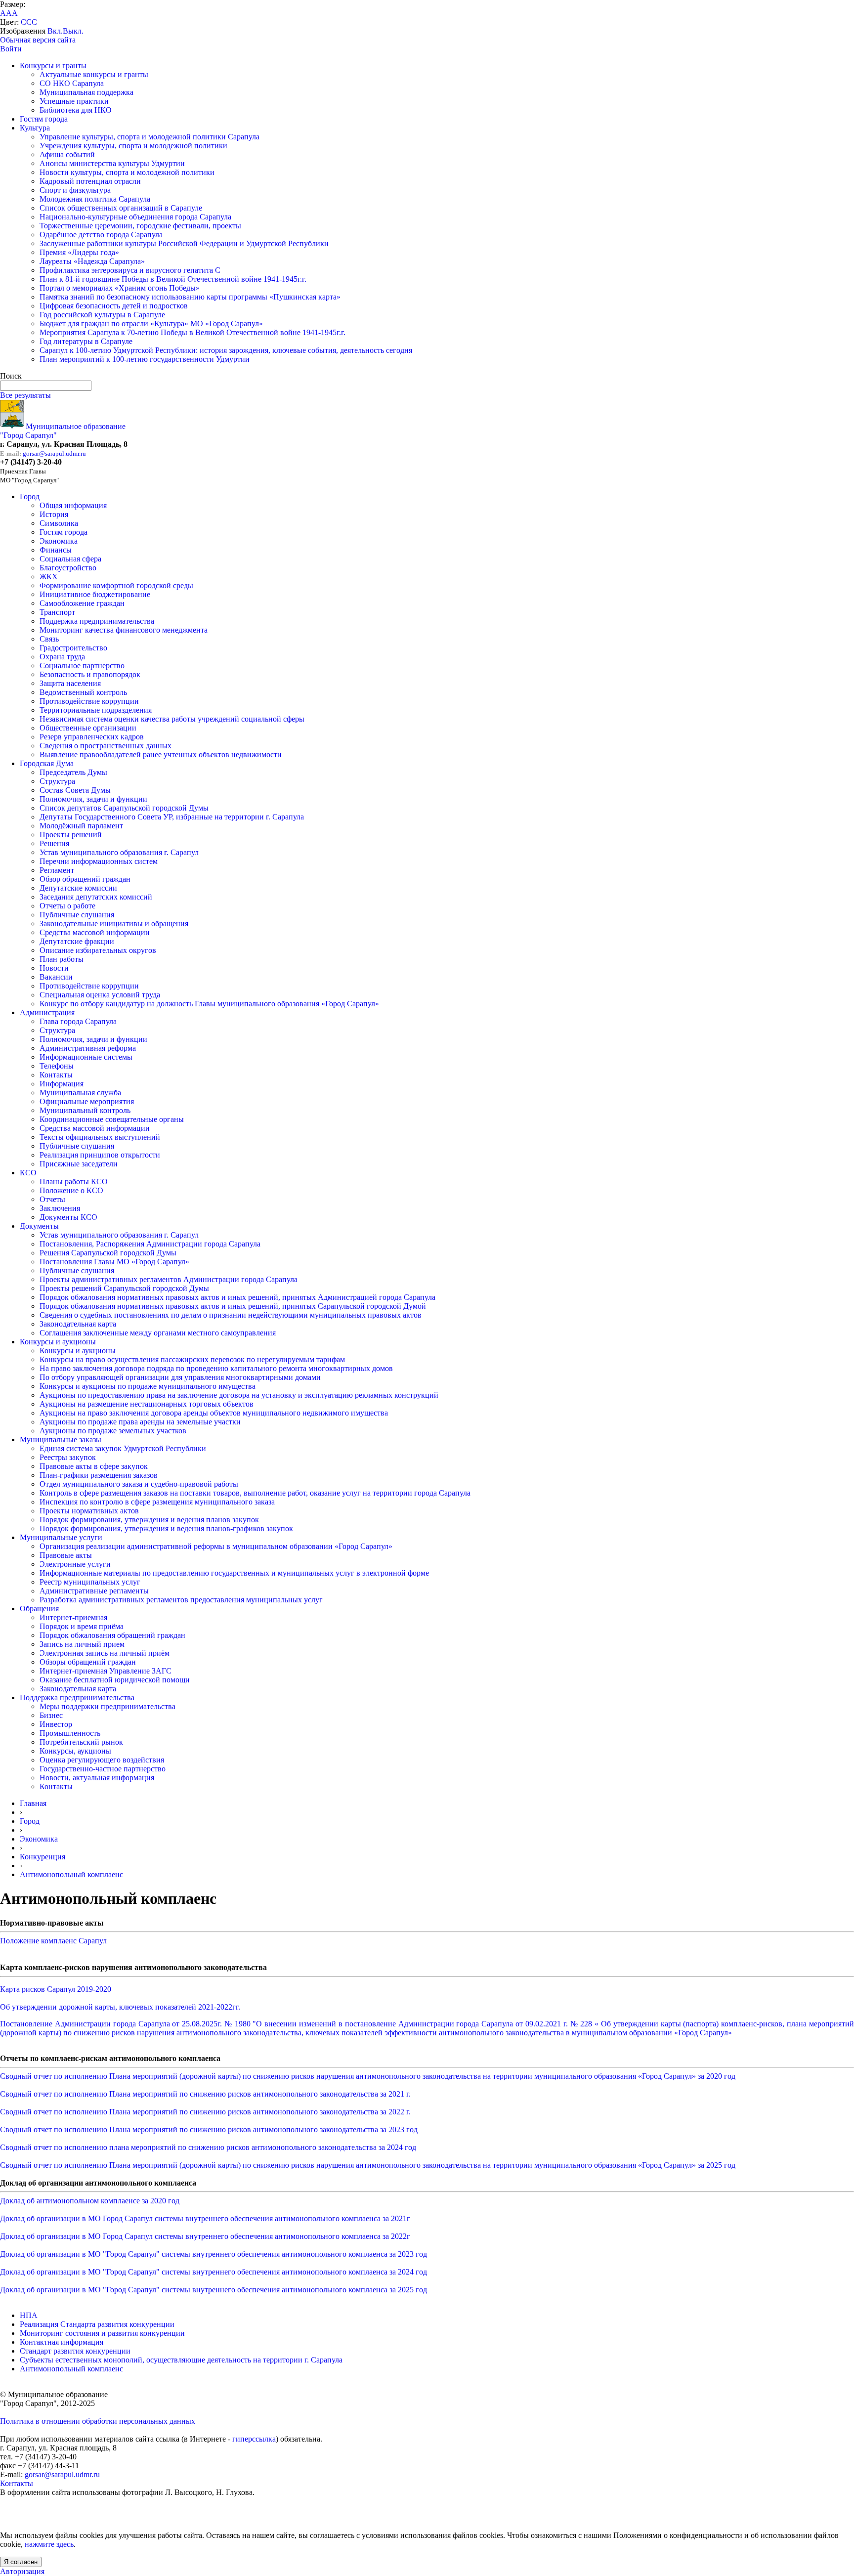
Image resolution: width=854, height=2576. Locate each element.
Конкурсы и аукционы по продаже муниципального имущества (148, 1386)
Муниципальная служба (80, 1093)
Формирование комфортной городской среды (116, 585)
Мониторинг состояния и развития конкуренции (102, 2333)
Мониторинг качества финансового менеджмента (124, 630)
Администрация (47, 1012)
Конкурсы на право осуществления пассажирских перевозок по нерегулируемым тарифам (192, 1359)
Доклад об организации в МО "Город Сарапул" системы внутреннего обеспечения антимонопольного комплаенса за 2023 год (213, 2254)
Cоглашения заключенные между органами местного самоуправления (158, 1333)
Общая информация (73, 505)
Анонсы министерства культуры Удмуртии (112, 163)
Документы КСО (68, 1217)
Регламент (57, 870)
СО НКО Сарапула (72, 83)
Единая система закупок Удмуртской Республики (123, 1448)
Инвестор (56, 1724)
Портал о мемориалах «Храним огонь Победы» (120, 288)
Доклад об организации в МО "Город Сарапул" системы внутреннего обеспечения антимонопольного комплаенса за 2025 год (213, 2290)
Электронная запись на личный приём (105, 1653)
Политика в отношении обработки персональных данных (98, 2421)
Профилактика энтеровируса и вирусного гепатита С (130, 270)
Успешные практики (74, 101)
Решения (54, 843)
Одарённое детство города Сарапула (101, 235)
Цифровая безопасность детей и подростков (114, 306)
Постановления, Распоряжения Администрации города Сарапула (150, 1244)
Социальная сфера (70, 559)
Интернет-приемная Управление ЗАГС (106, 1671)
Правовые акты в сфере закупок (94, 1466)
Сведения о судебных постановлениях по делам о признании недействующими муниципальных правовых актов (231, 1315)
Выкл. (73, 31)
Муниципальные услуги (61, 1537)
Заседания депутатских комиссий (96, 897)
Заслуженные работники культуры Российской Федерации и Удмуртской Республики (184, 243)
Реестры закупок (68, 1457)
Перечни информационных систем (99, 861)
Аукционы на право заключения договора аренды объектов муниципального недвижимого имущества (214, 1413)
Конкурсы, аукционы (75, 1751)
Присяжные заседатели (79, 1164)
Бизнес (51, 1715)
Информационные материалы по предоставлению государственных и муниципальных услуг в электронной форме (234, 1573)
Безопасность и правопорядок (90, 674)
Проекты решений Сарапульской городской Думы (124, 1288)
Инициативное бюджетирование (95, 594)
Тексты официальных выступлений (100, 1137)
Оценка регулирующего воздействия (102, 1760)
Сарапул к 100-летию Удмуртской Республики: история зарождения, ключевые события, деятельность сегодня (226, 350)
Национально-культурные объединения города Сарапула (135, 217)
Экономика (59, 541)
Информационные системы (86, 1057)
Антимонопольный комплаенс (71, 1874)
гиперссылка (254, 2439)
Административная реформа (88, 1048)
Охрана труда (62, 657)
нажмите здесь (49, 2544)
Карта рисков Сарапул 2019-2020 (56, 1989)
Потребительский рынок (81, 1742)
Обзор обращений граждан (85, 879)
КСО (28, 1173)
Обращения (39, 1609)
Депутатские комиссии (78, 888)
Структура (57, 781)
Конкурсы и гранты (53, 65)
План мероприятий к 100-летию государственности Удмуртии (145, 359)
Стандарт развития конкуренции (75, 2351)
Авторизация (22, 2571)
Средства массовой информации (95, 932)
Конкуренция (43, 1857)
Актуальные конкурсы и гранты (94, 74)
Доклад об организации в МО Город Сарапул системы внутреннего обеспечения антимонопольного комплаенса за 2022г (205, 2236)
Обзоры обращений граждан (88, 1662)
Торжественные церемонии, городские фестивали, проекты (140, 226)
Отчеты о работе (67, 906)
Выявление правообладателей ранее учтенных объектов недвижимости (161, 754)
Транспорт (57, 612)
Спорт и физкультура (75, 190)
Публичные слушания (77, 915)
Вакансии (56, 977)
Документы (39, 1226)
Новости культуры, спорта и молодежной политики (127, 172)
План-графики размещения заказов (99, 1475)
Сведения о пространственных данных (106, 746)
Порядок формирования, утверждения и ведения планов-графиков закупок (166, 1528)
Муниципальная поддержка (86, 92)
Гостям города (44, 119)
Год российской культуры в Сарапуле (102, 315)
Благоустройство (68, 568)
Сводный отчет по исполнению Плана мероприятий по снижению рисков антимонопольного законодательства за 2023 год (209, 2129)
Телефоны (57, 1066)
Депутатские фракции (77, 941)
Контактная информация (62, 2342)
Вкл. (55, 31)
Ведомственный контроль (83, 692)
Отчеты (52, 1199)
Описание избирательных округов (98, 950)
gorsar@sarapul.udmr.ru (54, 453)
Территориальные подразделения (96, 710)
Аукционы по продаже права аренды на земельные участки (140, 1422)
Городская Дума (47, 763)
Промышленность (70, 1733)
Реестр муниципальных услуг (90, 1582)
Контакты (56, 1075)
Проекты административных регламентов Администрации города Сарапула (169, 1279)
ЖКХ (49, 577)
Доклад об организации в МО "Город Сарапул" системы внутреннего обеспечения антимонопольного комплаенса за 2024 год (213, 2272)
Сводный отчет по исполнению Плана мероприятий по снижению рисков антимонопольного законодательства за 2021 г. (205, 2094)
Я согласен (21, 2562)
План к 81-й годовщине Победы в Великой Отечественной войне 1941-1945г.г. (173, 279)
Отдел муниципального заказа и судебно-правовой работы (139, 1484)
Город (30, 496)
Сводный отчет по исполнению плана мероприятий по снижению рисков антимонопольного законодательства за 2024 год (208, 2147)
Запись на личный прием (82, 1644)
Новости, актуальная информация (97, 1778)
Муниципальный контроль (85, 1110)
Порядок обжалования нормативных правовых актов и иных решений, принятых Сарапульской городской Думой (233, 1306)
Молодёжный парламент (81, 826)
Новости (54, 968)
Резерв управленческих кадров (92, 737)
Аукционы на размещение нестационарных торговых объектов (147, 1404)
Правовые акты (66, 1555)
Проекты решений (71, 835)
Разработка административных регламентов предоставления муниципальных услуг (181, 1600)
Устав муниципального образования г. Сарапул (119, 852)
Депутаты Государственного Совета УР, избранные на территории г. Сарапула (172, 817)
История (54, 514)
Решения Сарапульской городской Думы (108, 1253)
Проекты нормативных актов (89, 1511)
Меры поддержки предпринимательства (107, 1706)
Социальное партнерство (82, 665)
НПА (29, 2315)
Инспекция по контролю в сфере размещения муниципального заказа (157, 1502)
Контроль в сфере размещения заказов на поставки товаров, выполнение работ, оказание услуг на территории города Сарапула (255, 1493)
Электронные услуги (75, 1564)
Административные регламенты (94, 1591)
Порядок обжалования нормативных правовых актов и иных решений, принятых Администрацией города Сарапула (237, 1297)
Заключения (60, 1208)
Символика (59, 523)
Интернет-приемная (73, 1617)
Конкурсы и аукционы (58, 1342)
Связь (49, 639)
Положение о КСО (71, 1190)
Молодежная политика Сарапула (95, 199)
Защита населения (70, 683)
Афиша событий (67, 154)
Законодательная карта (78, 1324)
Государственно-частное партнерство (103, 1769)
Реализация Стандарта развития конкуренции (97, 2324)
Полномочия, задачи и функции (93, 799)
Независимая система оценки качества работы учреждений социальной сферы (172, 719)
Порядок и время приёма (82, 1626)
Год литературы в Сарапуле (86, 341)
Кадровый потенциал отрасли (90, 181)
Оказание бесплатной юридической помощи (115, 1680)
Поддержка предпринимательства (97, 621)
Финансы (56, 550)
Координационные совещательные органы (112, 1119)
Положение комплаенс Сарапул (53, 1941)
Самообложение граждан (82, 603)
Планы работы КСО (74, 1181)
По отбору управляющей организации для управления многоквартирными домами (180, 1377)
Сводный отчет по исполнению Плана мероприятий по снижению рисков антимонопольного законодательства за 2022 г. (205, 2112)
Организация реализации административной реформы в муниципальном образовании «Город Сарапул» (216, 1546)
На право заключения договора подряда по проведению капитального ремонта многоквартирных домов (216, 1368)
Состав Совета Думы (75, 790)
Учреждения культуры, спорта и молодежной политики (133, 146)
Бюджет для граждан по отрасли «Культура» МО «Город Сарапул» (151, 323)
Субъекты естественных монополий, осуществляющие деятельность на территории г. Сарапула (181, 2360)
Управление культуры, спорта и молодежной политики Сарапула (149, 137)
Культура (35, 128)
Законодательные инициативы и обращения (114, 923)
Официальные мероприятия (87, 1101)
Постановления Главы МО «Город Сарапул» (114, 1262)
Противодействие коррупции (89, 701)
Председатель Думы (73, 772)
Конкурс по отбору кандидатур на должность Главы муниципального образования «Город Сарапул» (209, 1004)
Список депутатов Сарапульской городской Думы (124, 808)
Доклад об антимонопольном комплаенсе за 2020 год (90, 2201)
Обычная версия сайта (38, 40)
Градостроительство (73, 648)
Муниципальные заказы (61, 1439)
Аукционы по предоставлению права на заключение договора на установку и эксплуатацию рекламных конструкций (239, 1395)
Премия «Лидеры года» (79, 252)
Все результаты (25, 395)
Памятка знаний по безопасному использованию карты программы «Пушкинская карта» (190, 297)
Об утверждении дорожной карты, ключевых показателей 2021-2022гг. (120, 2007)
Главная (33, 1803)
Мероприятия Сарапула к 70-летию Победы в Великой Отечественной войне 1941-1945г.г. (192, 332)
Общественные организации (88, 728)
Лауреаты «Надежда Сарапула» (92, 261)
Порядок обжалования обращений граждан (112, 1635)
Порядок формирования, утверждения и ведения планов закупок (149, 1520)
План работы (62, 959)
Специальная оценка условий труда (100, 995)
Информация (62, 1084)
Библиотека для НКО (76, 110)
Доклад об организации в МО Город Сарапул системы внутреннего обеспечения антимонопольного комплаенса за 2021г (205, 2218)
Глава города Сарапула (78, 1021)
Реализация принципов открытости (100, 1155)
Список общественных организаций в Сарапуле (121, 208)
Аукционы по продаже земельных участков (113, 1431)
